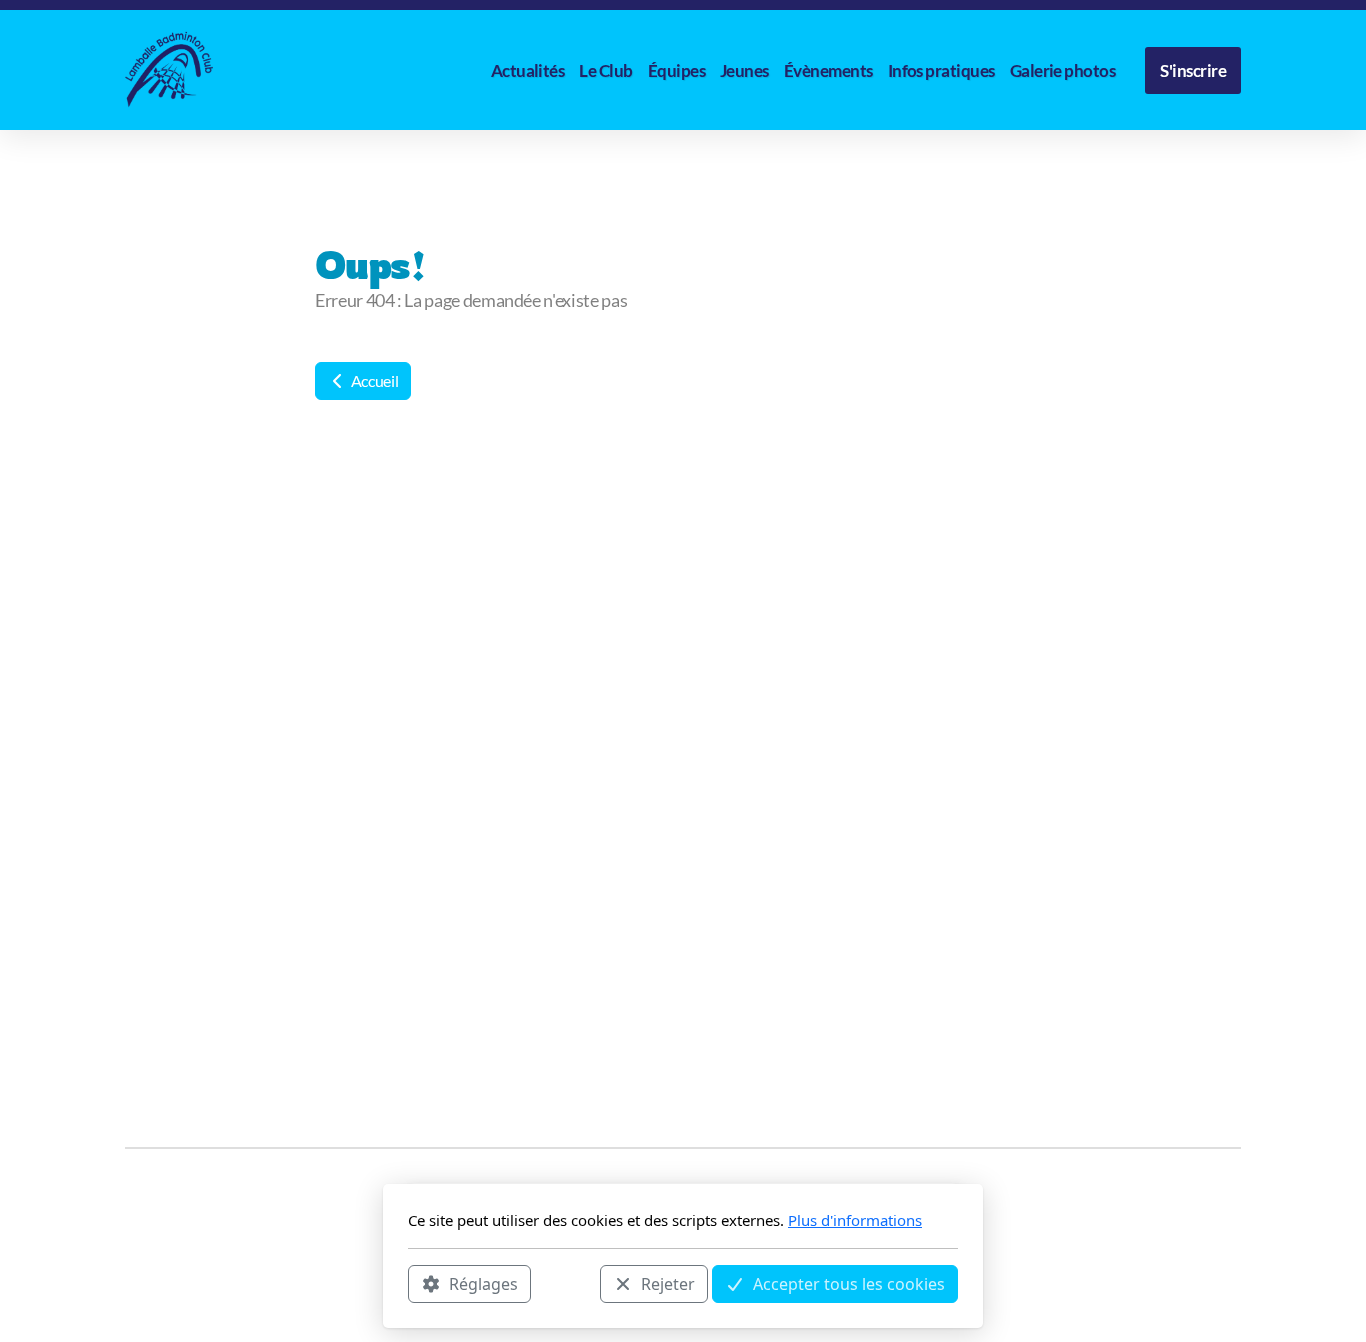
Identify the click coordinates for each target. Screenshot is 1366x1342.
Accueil (373, 380)
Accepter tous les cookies (849, 1283)
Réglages (483, 1283)
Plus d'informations (855, 1220)
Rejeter (668, 1283)
